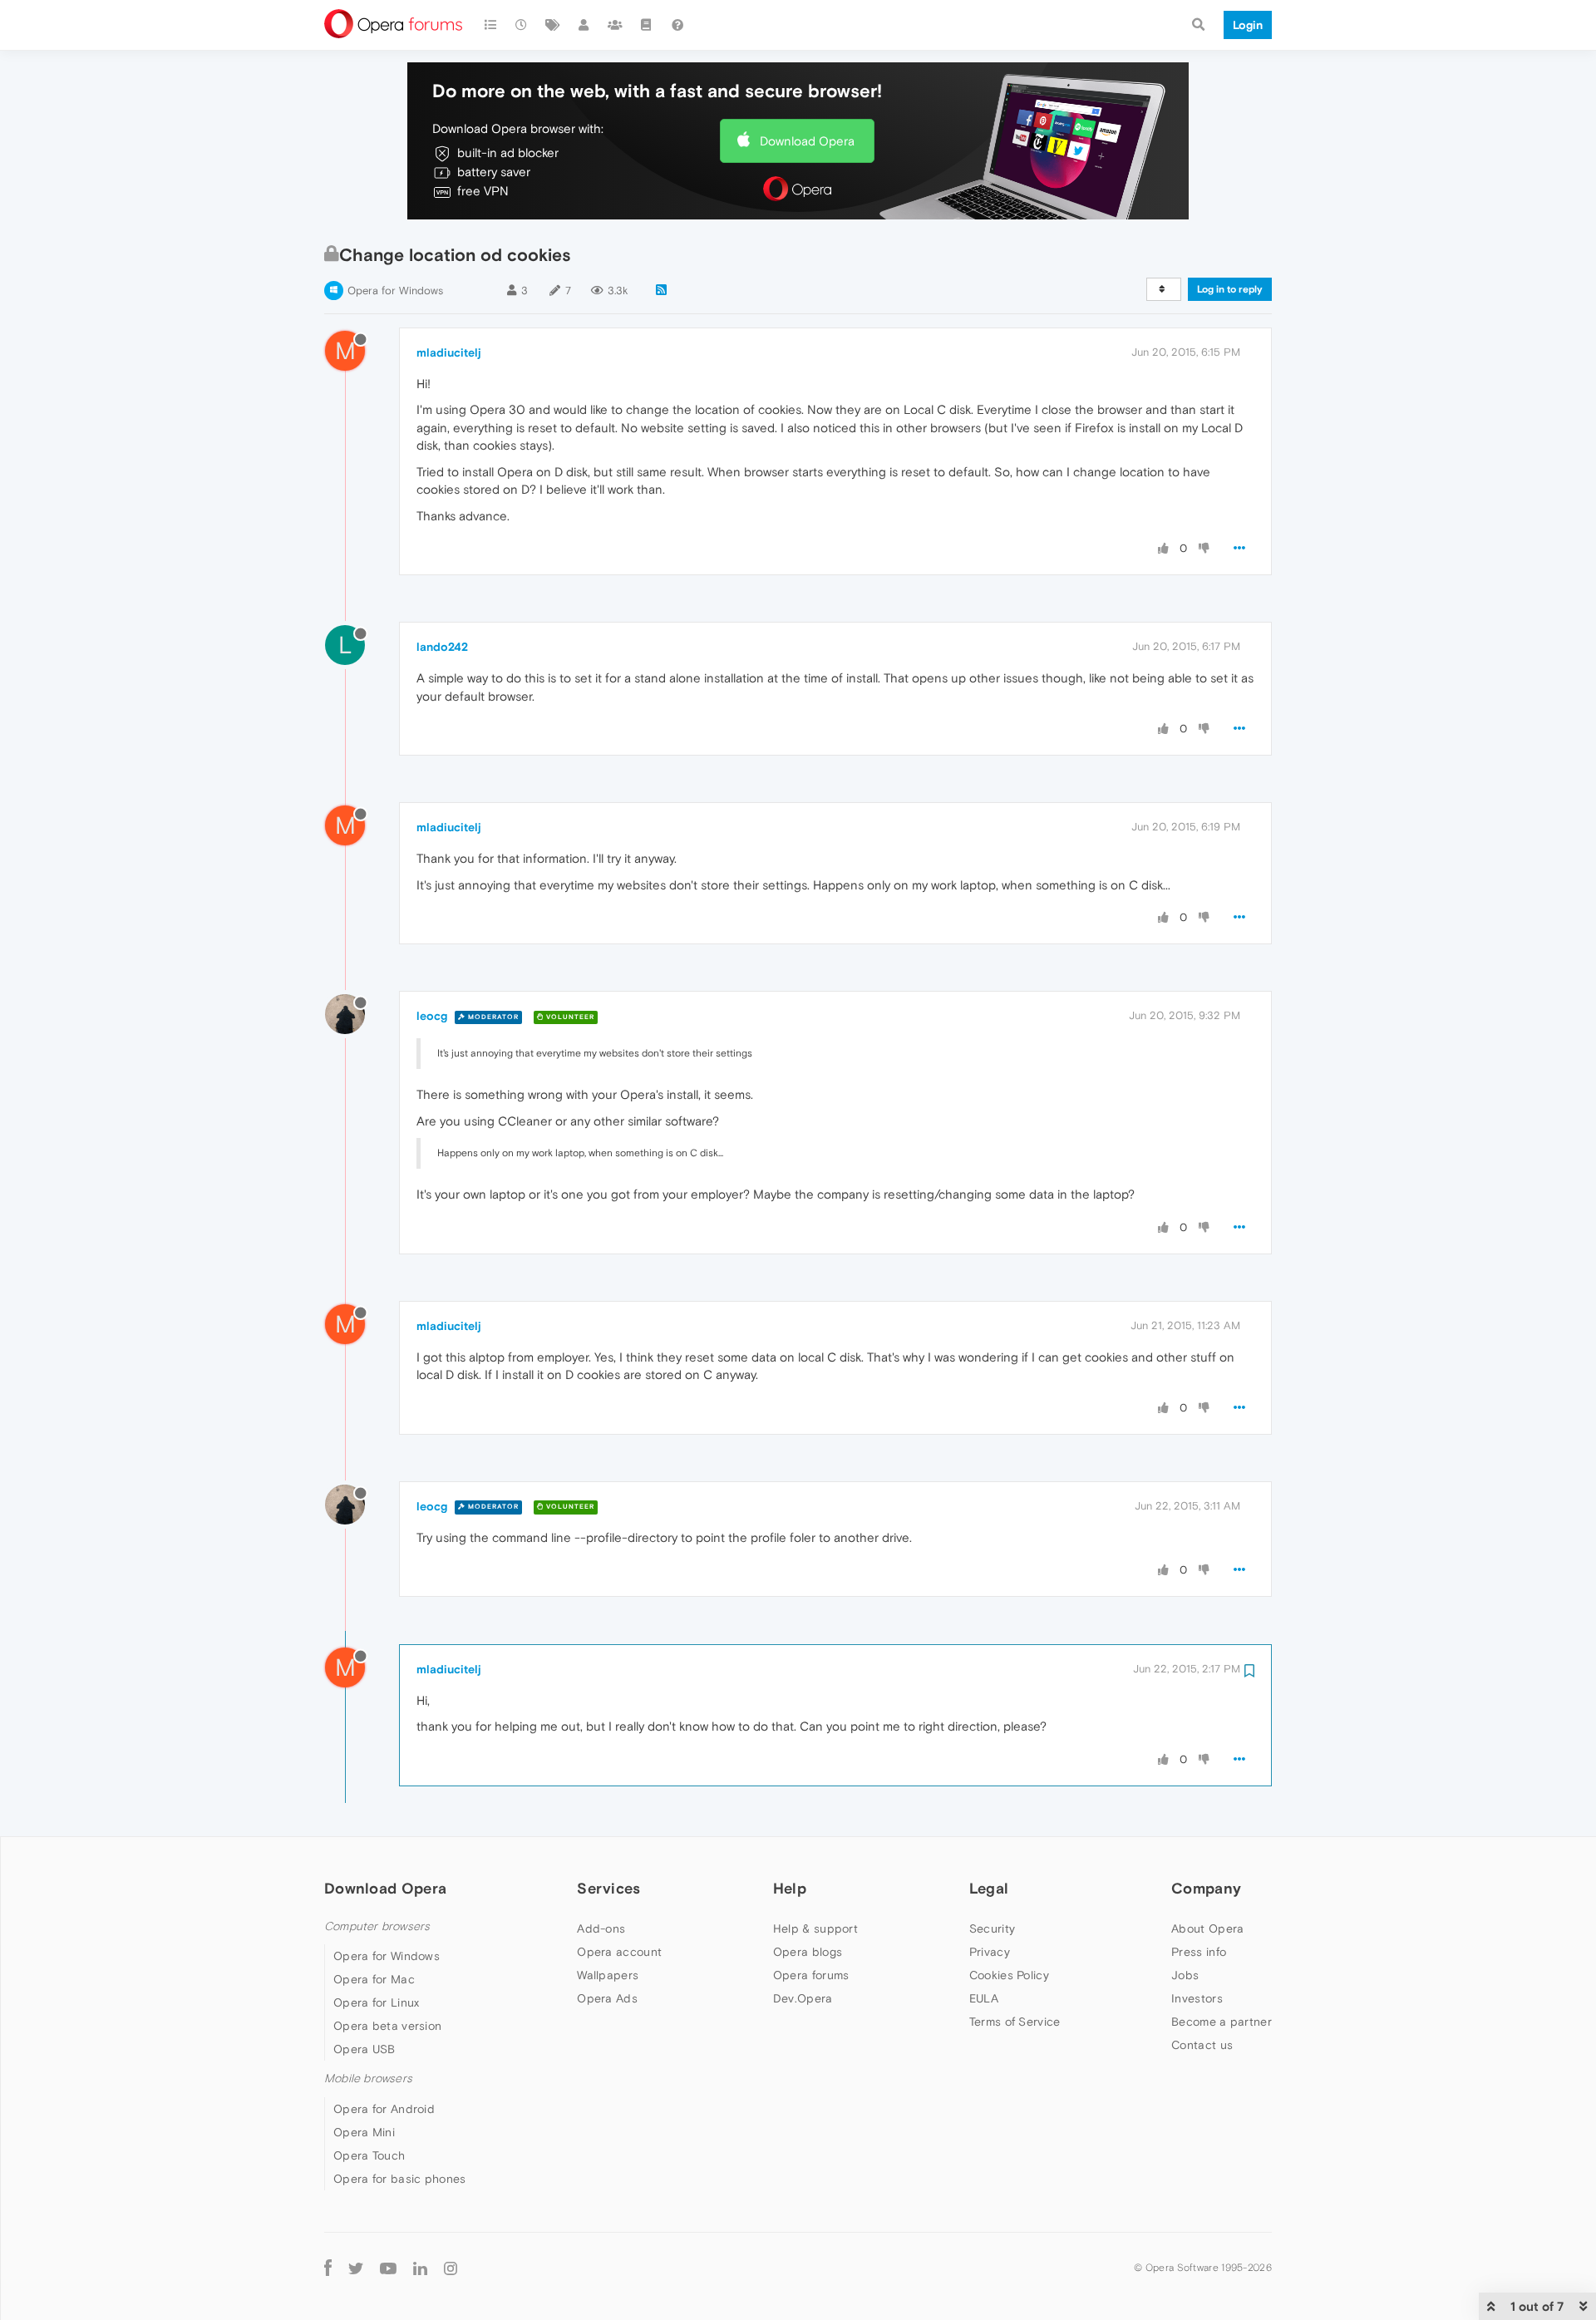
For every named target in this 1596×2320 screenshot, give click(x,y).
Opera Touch (369, 2155)
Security (992, 1928)
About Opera (1207, 1928)
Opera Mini (364, 2132)
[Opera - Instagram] (451, 2268)
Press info (1199, 1952)
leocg (432, 1016)
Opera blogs (808, 1952)
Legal (989, 1888)
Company (1206, 1888)
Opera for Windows (395, 291)
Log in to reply (1230, 289)
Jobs (1185, 1975)
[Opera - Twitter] (356, 2268)
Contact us (1202, 2045)
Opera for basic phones (400, 2179)
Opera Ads (607, 1998)
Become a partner (1222, 2022)
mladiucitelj (449, 352)
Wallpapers (608, 1975)
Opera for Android (384, 2109)
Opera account (619, 1952)
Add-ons (601, 1928)
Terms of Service (1015, 2022)
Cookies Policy (1009, 1975)
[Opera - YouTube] (388, 2268)
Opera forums (811, 1975)
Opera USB (365, 2049)
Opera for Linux (377, 2002)
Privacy (990, 1952)
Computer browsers (377, 1926)
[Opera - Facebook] (328, 2268)
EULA (984, 1998)
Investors (1197, 1998)
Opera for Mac (374, 1979)
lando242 (442, 647)
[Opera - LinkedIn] (420, 2268)
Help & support (815, 1928)
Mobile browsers (368, 2079)
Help (790, 1888)
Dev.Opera (803, 1998)
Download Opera (807, 141)
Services (608, 1888)
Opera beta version (387, 2026)
